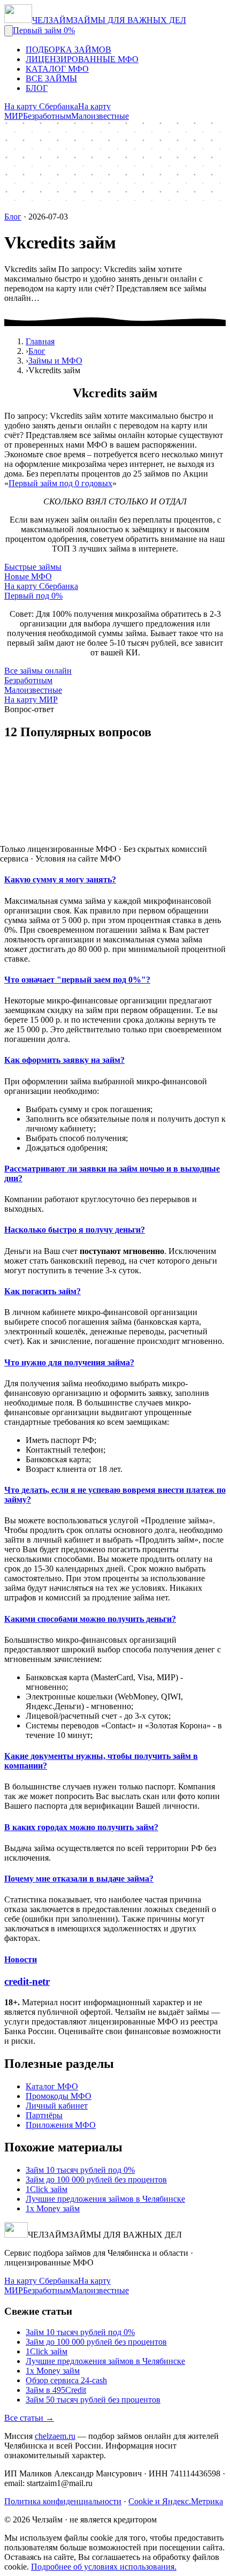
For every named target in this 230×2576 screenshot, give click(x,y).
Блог (13, 217)
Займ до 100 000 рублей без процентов (96, 2180)
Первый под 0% (33, 596)
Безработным (47, 116)
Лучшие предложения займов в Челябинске (105, 2199)
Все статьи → (29, 2418)
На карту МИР (31, 700)
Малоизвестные (100, 116)
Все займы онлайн (38, 671)
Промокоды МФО (59, 2096)
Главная (40, 341)
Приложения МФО (61, 2125)
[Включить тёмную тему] (9, 31)
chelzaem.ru (55, 2436)
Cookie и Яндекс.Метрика (176, 2501)
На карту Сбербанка (41, 106)
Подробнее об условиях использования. (104, 2567)
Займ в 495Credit (56, 2390)
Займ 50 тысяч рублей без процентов (93, 2400)
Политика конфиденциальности (63, 2501)
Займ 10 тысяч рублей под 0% (80, 2170)
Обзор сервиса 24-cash (66, 2380)
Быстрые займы (33, 567)
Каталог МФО (52, 2086)
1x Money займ (53, 2208)
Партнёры (44, 2115)
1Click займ (47, 2189)
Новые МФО (28, 576)
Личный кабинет (57, 2106)
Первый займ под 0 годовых (60, 483)
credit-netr (27, 1981)
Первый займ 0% (44, 30)
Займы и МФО (55, 361)
